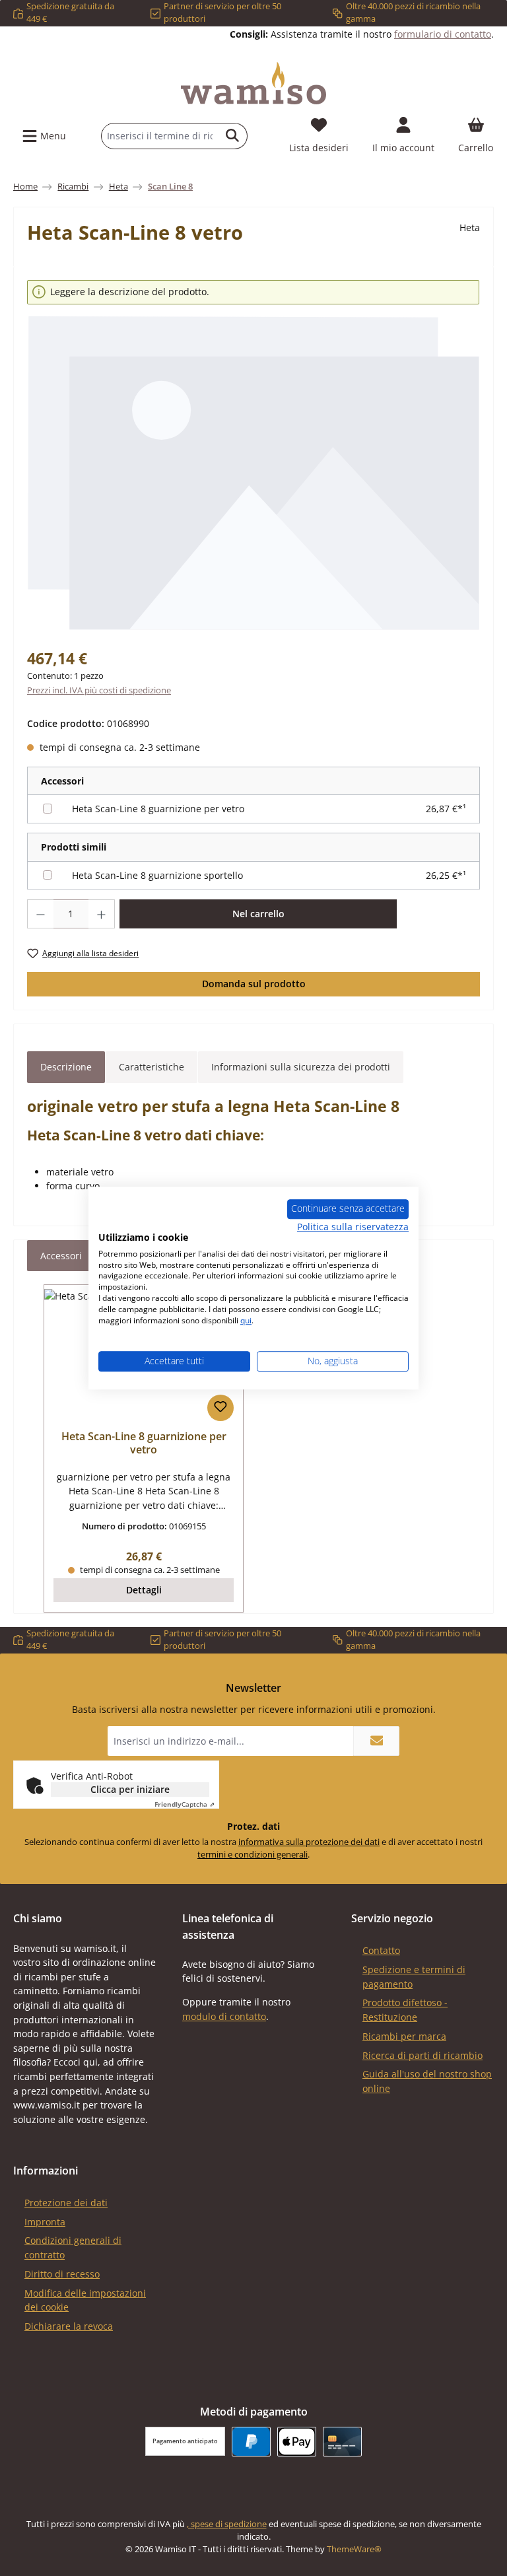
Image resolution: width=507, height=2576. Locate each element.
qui (246, 1320)
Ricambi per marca (404, 2036)
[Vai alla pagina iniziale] (253, 83)
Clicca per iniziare (130, 1789)
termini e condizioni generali (253, 1855)
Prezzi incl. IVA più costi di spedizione (99, 690)
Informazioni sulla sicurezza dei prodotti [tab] (301, 1067)
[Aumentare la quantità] (102, 914)
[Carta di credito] (342, 2442)
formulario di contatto (443, 34)
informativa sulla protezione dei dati (309, 1842)
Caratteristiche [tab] (152, 1067)
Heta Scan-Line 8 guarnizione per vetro (158, 809)
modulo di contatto (224, 2016)
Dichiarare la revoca (69, 2326)
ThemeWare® (354, 2549)
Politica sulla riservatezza (353, 1227)
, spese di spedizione (227, 2524)
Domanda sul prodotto (254, 984)
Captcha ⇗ (185, 1804)
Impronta (45, 2222)
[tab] (66, 1067)
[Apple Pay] (297, 2442)
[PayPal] (251, 2442)
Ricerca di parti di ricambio (422, 2055)
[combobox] (160, 136)
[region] (253, 456)
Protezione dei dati (66, 2203)
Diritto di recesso (62, 2274)
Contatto (381, 1950)
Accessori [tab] (61, 1256)
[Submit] (376, 1741)
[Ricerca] (233, 136)
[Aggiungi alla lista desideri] (220, 1408)
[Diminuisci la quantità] (40, 914)
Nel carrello (258, 914)
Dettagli (144, 1590)
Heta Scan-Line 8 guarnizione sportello (157, 875)
